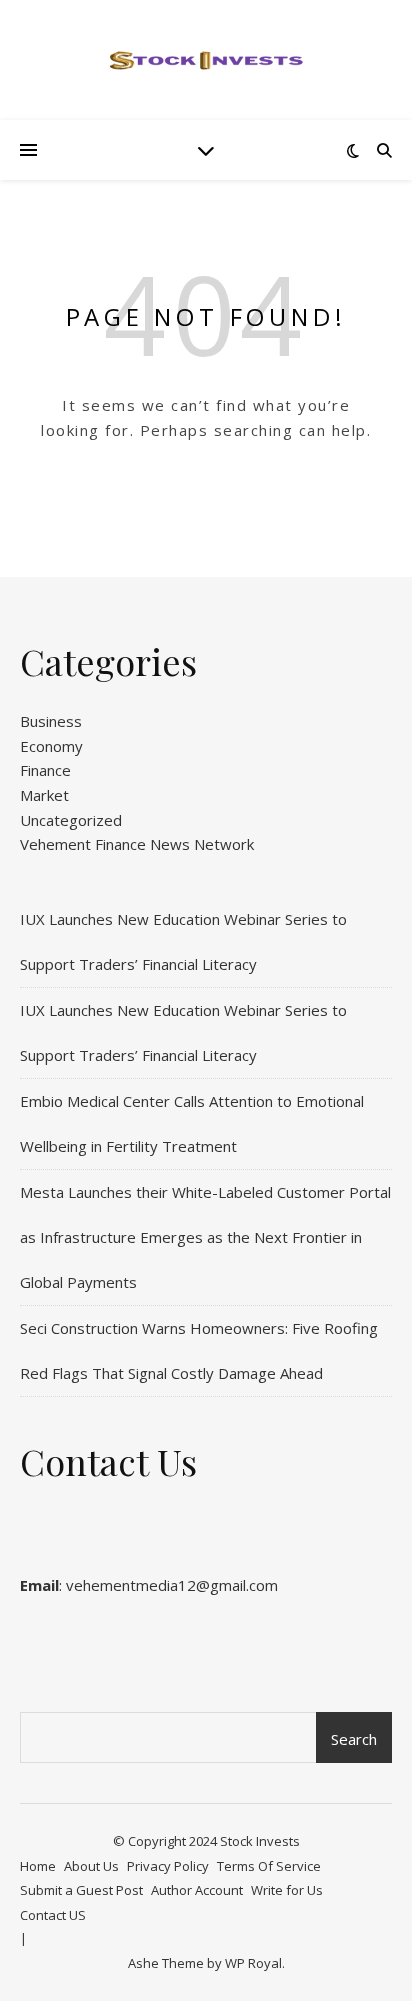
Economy (51, 746)
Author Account (197, 1890)
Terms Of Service (269, 1866)
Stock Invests (260, 1841)
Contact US (53, 1915)
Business (51, 721)
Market (44, 795)
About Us (91, 1866)
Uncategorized (71, 820)
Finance (45, 770)
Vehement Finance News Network (137, 844)
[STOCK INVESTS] (206, 60)
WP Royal (253, 1963)
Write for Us (287, 1890)
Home (38, 1866)
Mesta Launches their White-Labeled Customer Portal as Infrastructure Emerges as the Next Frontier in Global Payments (205, 1237)
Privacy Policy (168, 1866)
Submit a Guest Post (81, 1890)
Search (354, 1739)
